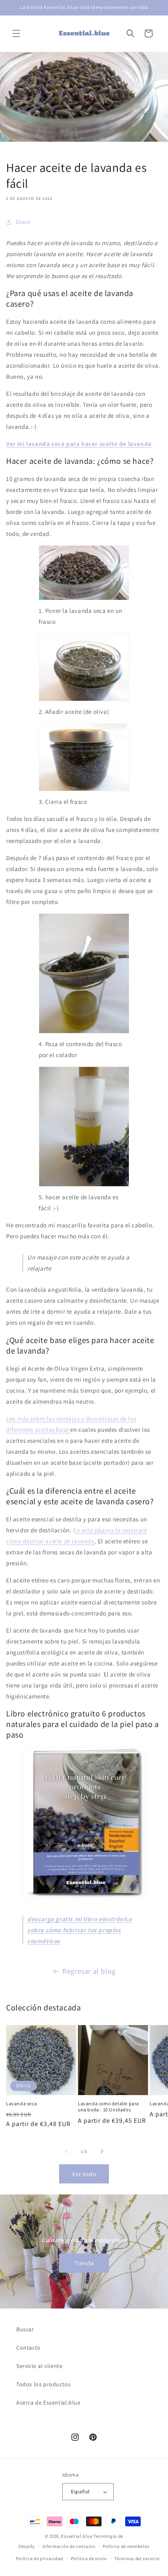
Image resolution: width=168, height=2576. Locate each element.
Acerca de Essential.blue (48, 2403)
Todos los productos (43, 2384)
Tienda (84, 2263)
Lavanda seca (21, 2103)
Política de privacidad (40, 2558)
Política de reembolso (126, 2546)
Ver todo (84, 2174)
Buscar (25, 2329)
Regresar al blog (89, 1971)
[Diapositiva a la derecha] (102, 2151)
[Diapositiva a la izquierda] (66, 2151)
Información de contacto (69, 2546)
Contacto (29, 2348)
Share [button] (23, 222)
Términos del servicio (137, 2558)
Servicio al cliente (39, 2366)
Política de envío (89, 2558)
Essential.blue (77, 2536)
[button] (16, 33)
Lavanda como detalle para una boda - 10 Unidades (108, 2107)
